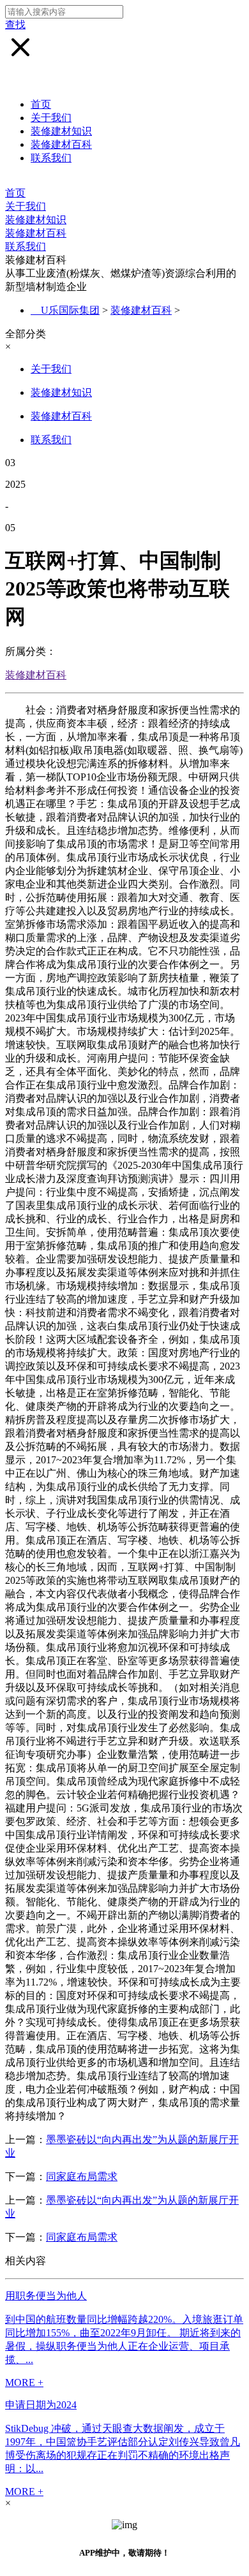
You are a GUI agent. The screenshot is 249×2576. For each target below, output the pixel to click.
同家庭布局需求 (82, 2177)
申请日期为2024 (41, 2405)
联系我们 (51, 158)
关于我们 (51, 118)
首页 (41, 104)
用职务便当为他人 (46, 2296)
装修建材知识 (61, 131)
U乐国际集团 (70, 310)
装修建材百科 (61, 144)
